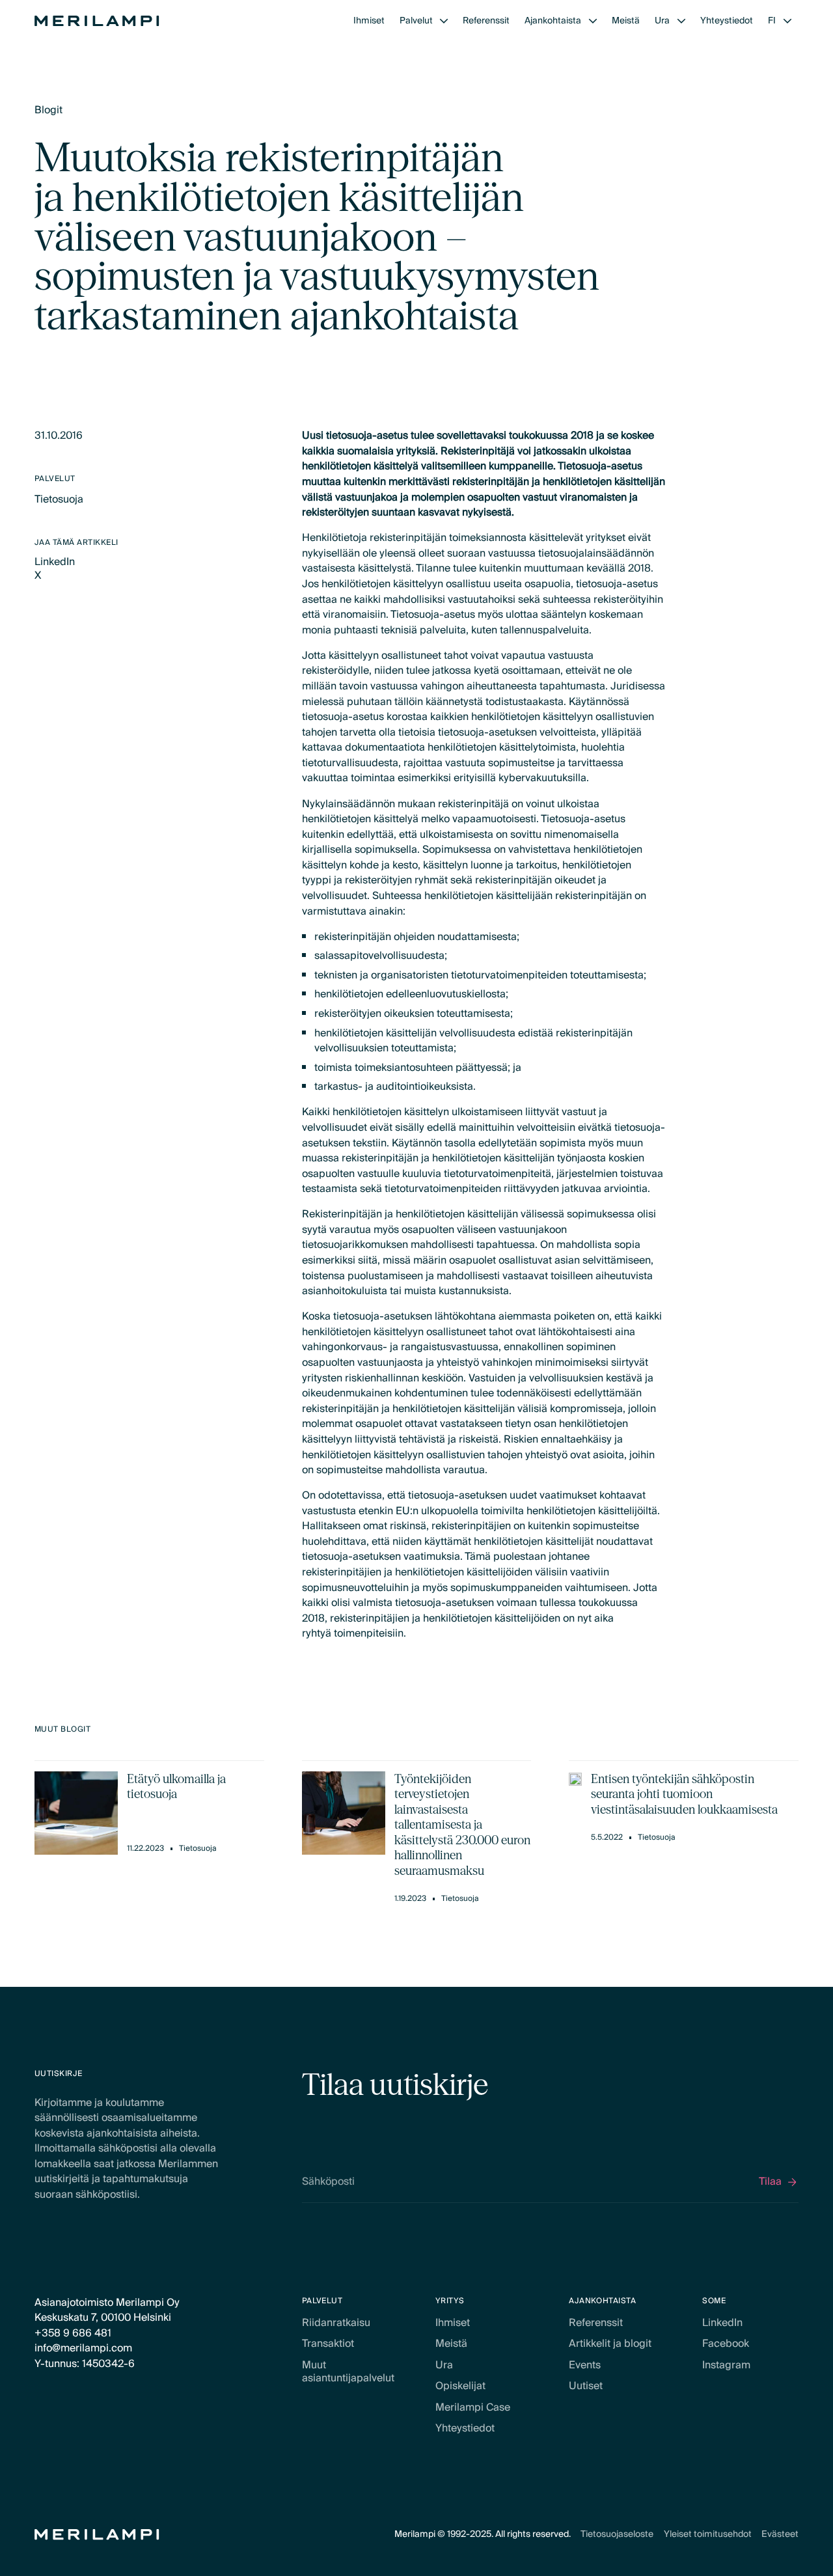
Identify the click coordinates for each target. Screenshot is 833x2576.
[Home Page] (97, 21)
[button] (424, 21)
